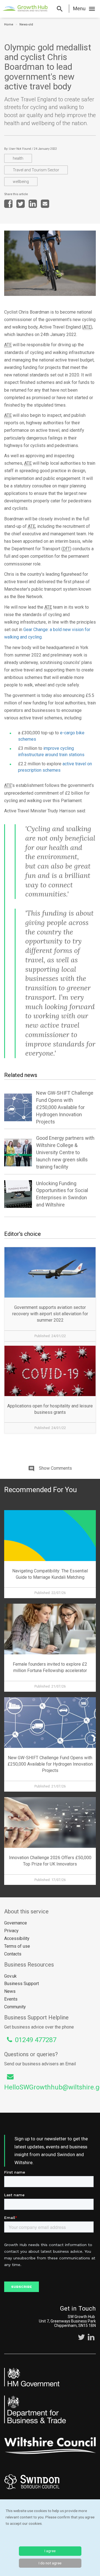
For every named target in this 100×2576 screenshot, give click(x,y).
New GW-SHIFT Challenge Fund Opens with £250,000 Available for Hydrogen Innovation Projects (65, 1107)
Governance (16, 1923)
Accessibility (17, 1938)
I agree (50, 2551)
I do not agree (50, 2563)
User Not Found (20, 149)
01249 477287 (36, 2040)
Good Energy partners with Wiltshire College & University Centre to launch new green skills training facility (65, 1152)
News (10, 1991)
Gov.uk (10, 1976)
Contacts (13, 1954)
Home (9, 24)
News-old (26, 24)
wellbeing (21, 182)
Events (11, 1999)
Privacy (11, 1931)
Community (15, 2007)
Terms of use (17, 1946)
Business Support (22, 1984)
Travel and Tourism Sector (36, 170)
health (18, 158)
